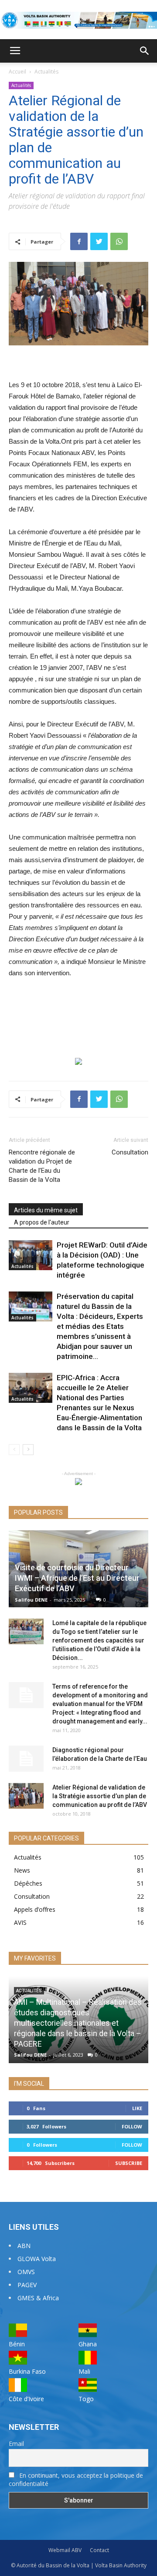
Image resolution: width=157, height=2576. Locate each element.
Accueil (17, 72)
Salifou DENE (31, 1600)
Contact (99, 2550)
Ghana (88, 2344)
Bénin (17, 2344)
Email (16, 2444)
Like (137, 2108)
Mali (84, 2371)
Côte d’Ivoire (26, 2399)
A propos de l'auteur (42, 1222)
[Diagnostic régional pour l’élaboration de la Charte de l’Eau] (26, 1759)
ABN (24, 2246)
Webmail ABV (65, 2550)
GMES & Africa (38, 2298)
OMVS (26, 2272)
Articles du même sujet (46, 1210)
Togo (86, 2399)
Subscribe (129, 2163)
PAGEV (27, 2285)
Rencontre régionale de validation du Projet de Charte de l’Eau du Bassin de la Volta (42, 1166)
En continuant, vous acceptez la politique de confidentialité (76, 2479)
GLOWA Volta (37, 2259)
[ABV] (78, 20)
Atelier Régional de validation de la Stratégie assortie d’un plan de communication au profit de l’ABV (100, 1796)
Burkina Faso (27, 2371)
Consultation (130, 1152)
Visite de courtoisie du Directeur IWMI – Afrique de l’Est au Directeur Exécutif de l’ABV (77, 1578)
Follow (132, 2126)
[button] (145, 51)
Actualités (46, 72)
